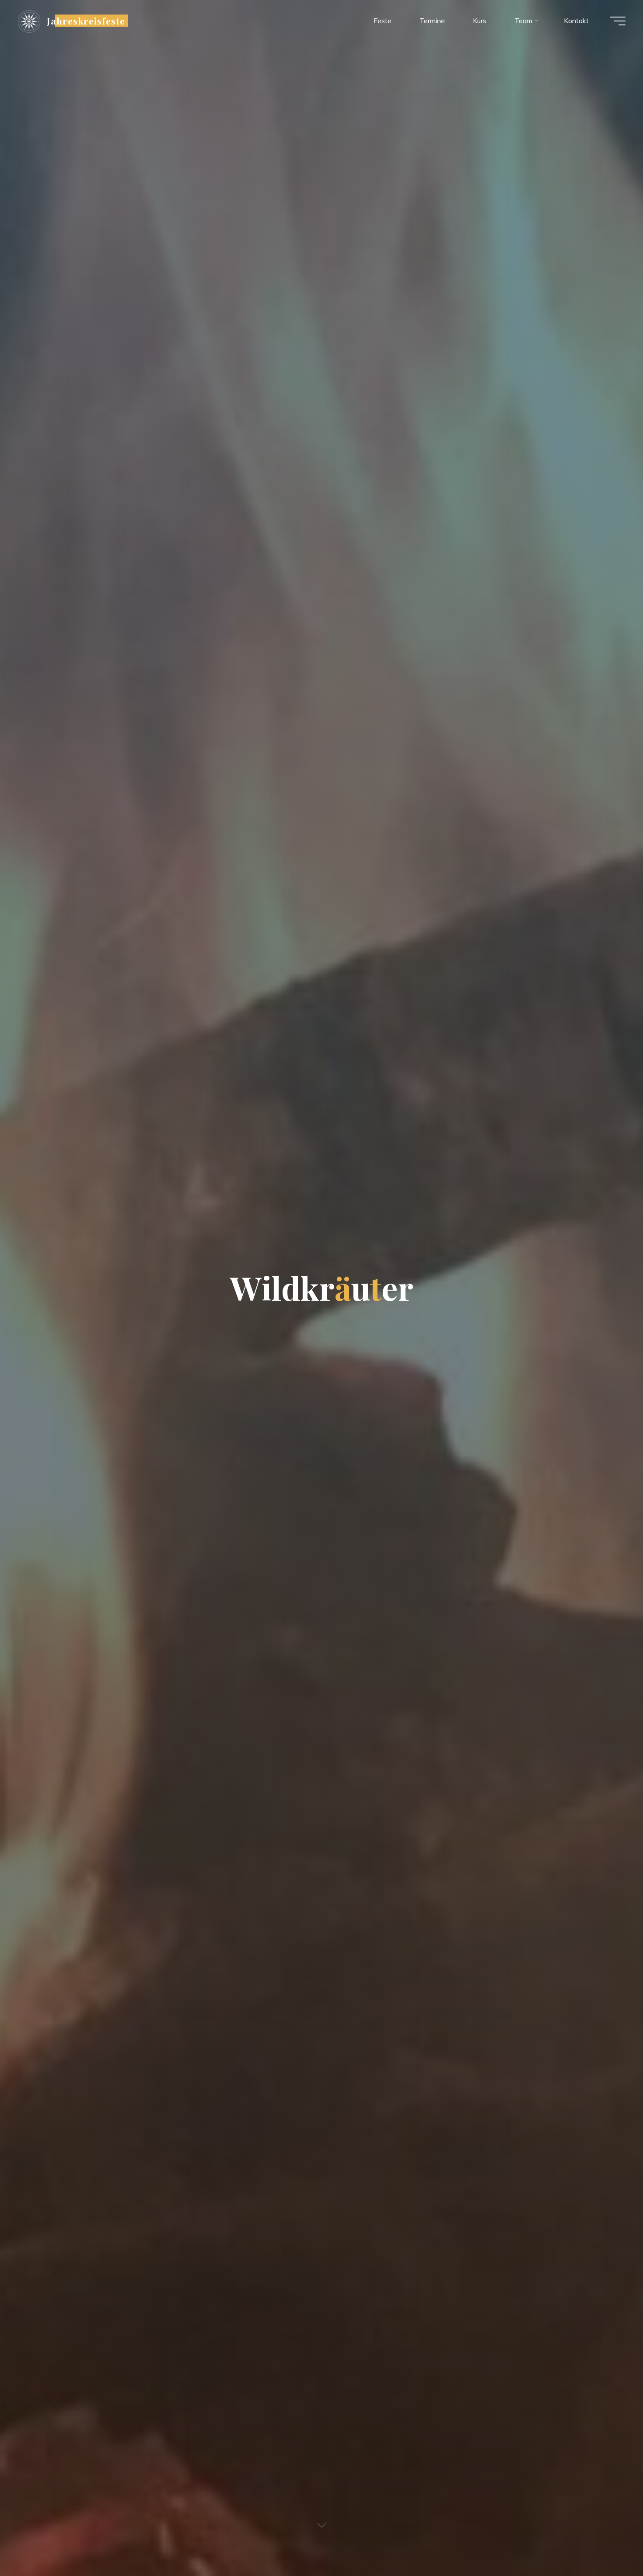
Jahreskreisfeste (86, 21)
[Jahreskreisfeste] (29, 21)
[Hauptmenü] (618, 21)
